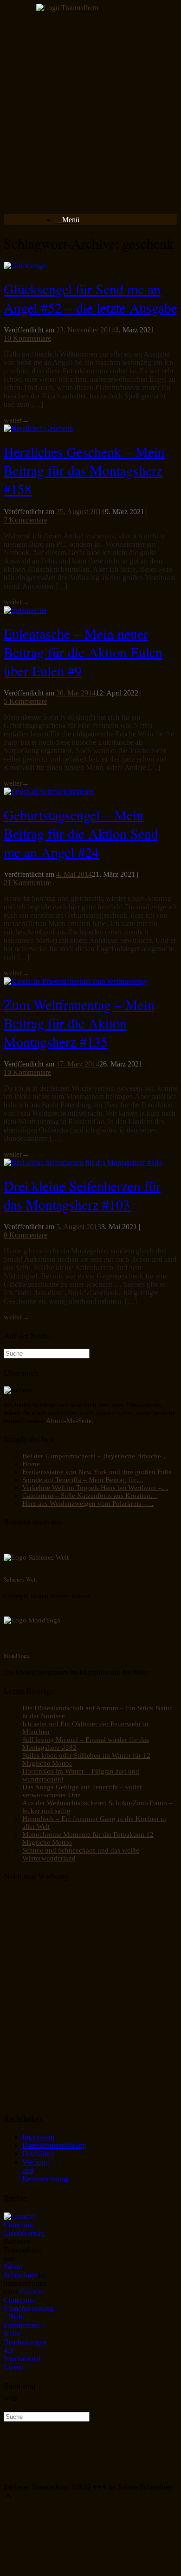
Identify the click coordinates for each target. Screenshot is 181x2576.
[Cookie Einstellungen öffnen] (73, 2568)
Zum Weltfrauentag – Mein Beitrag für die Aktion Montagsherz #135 (79, 1023)
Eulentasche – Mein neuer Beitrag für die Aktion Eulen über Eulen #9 (83, 652)
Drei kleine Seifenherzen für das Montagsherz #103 (82, 1195)
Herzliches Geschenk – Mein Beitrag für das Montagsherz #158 (84, 470)
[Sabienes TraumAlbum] (67, 8)
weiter (16, 420)
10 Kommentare (27, 338)
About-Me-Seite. (70, 1421)
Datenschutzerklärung (54, 2145)
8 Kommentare (26, 1235)
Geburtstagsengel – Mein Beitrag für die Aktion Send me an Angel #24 (81, 833)
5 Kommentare (26, 701)
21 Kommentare (27, 883)
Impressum (38, 2137)
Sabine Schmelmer (20, 2271)
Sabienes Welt (20, 1579)
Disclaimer (38, 2154)
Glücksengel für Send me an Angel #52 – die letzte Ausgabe (90, 298)
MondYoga (16, 1656)
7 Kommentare (26, 520)
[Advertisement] (90, 116)
